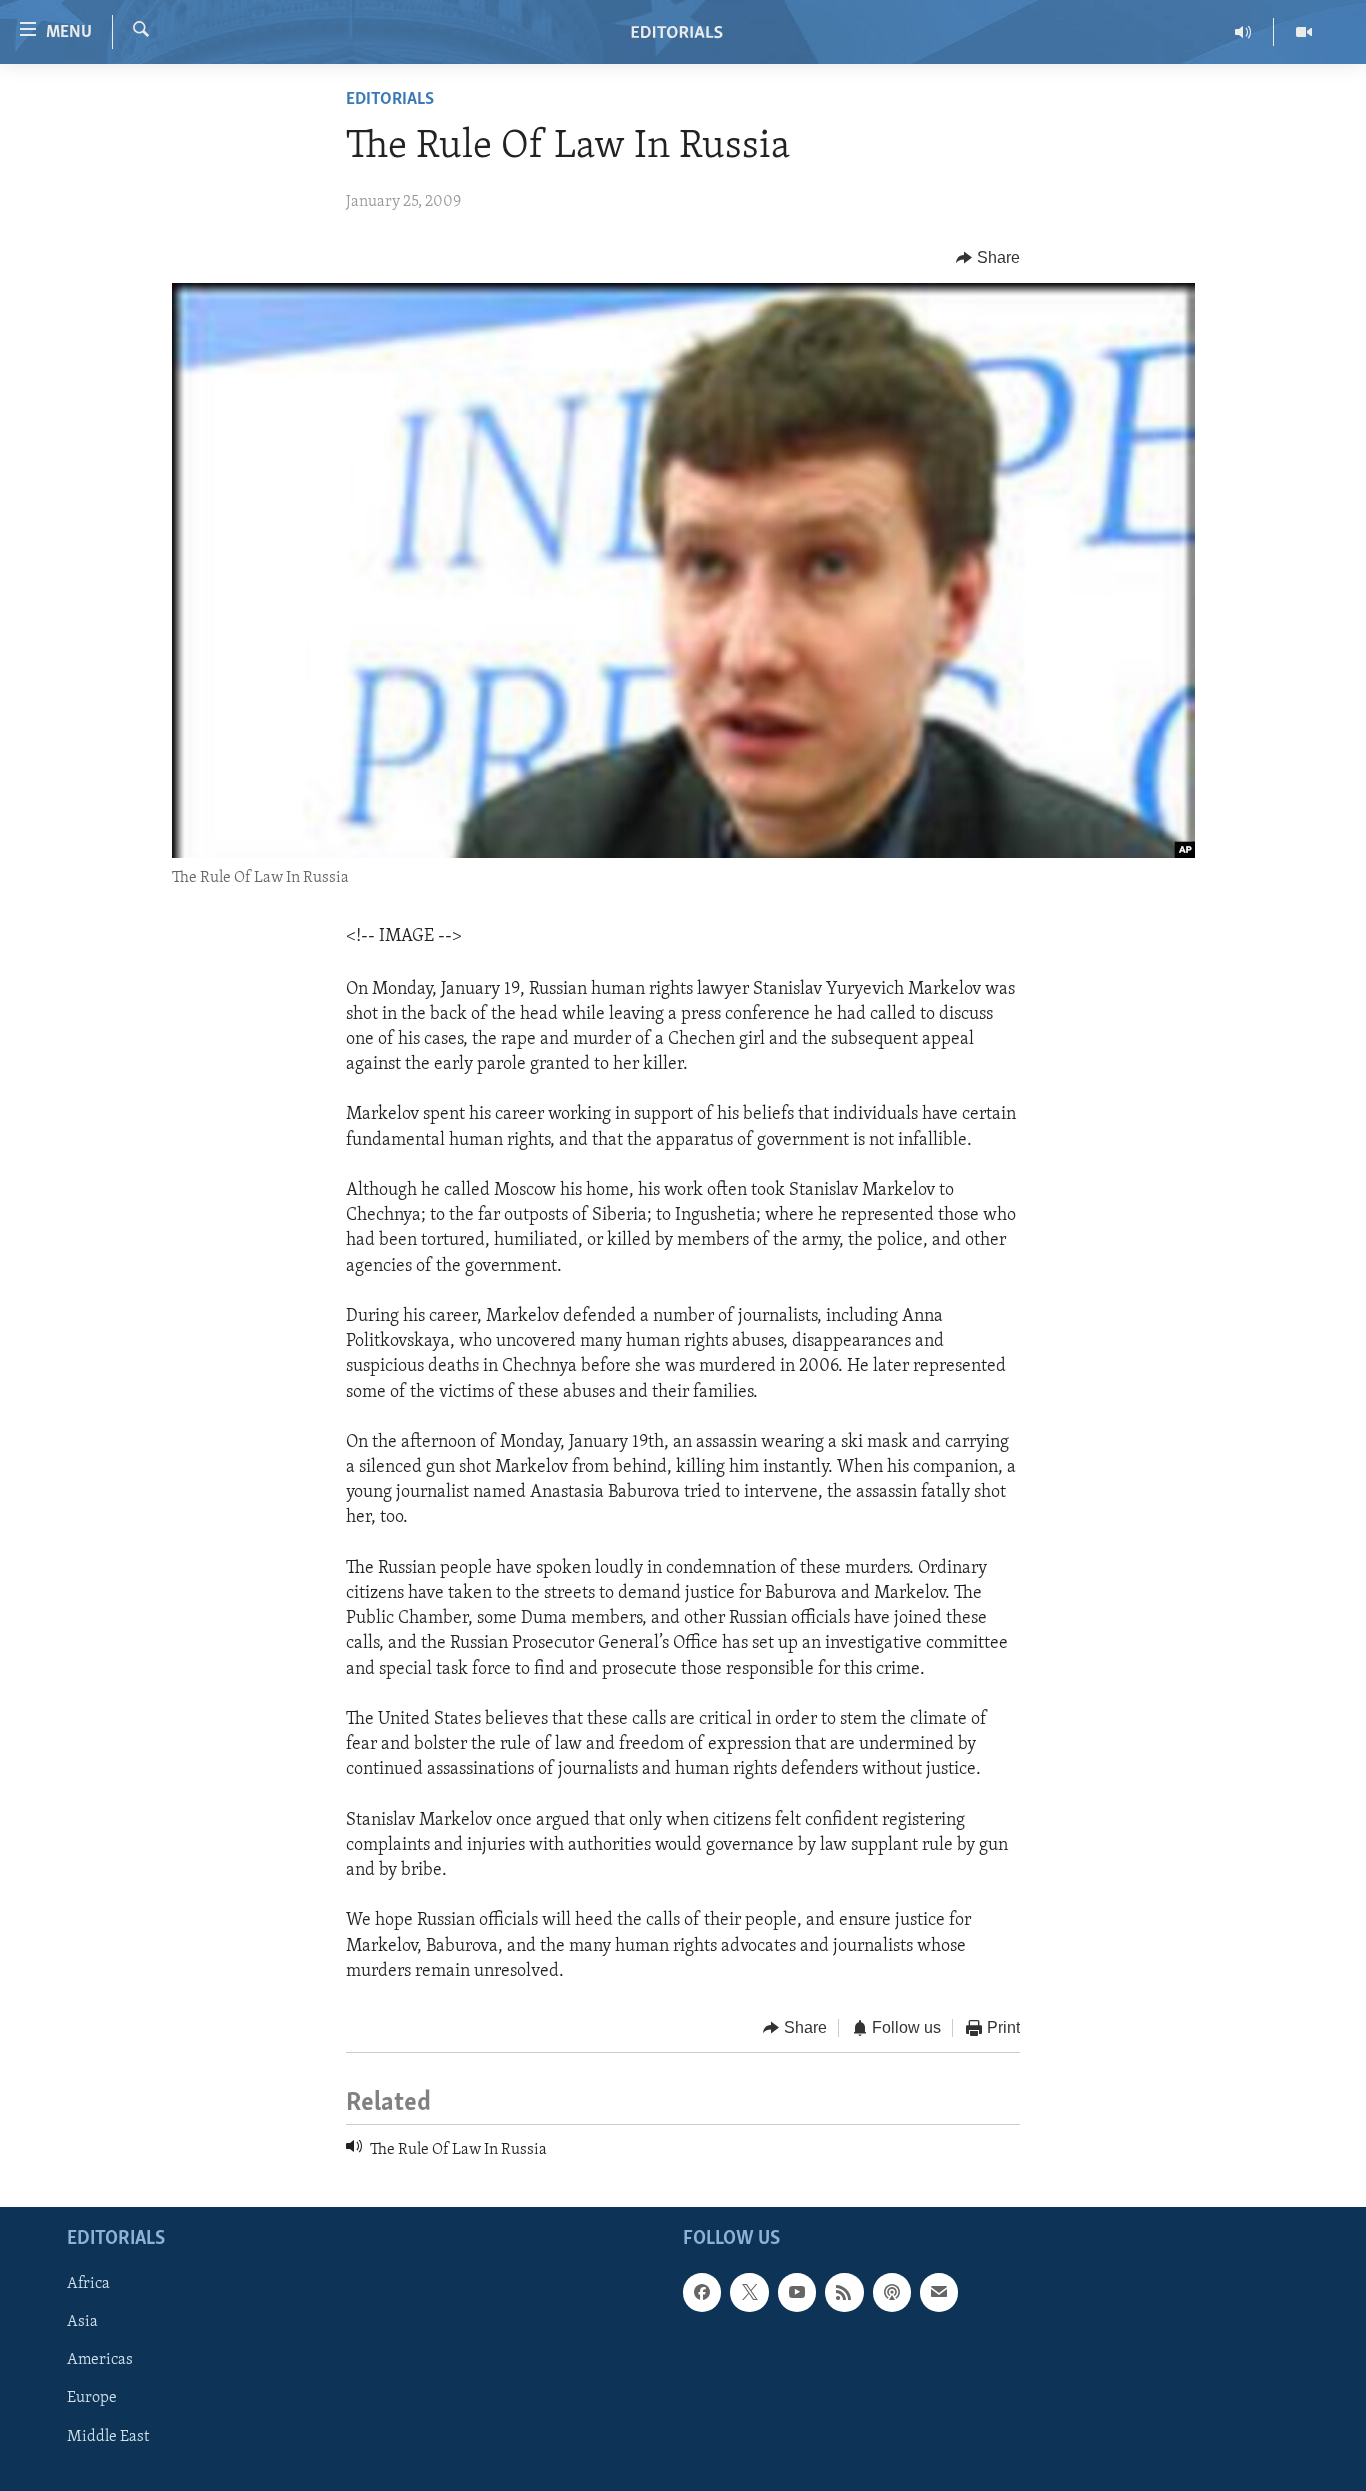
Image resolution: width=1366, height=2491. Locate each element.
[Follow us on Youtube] (797, 2292)
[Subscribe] (939, 2292)
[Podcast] (892, 2292)
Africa (88, 2284)
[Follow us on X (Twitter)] (749, 2292)
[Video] (1304, 32)
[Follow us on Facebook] (702, 2292)
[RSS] (844, 2292)
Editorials (390, 100)
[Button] (988, 258)
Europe (92, 2398)
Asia (82, 2322)
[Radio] (1243, 32)
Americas (100, 2360)
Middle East (108, 2436)
